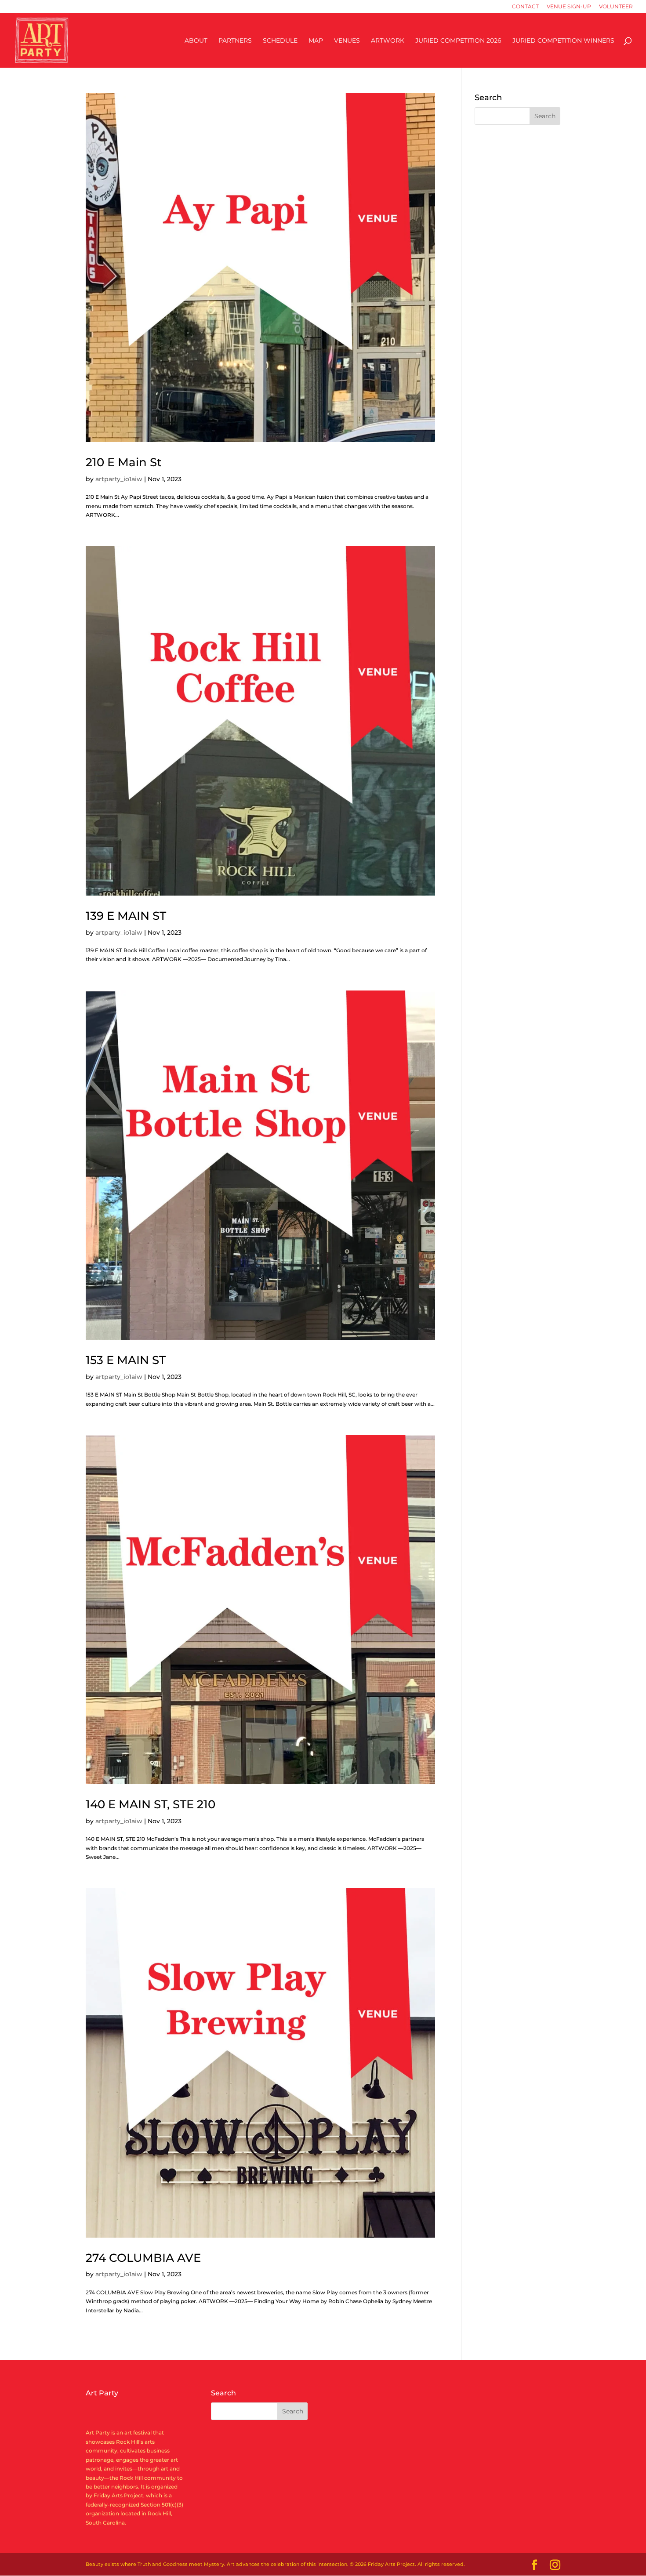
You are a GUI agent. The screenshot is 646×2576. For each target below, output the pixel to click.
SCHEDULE (280, 41)
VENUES (347, 41)
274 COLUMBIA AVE (143, 2258)
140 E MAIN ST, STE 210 (151, 1804)
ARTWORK (388, 41)
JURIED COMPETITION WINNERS (563, 41)
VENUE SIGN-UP (569, 7)
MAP (316, 41)
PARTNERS (235, 41)
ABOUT (196, 41)
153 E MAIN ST (126, 1360)
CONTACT (525, 7)
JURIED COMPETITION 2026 (458, 41)
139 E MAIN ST (126, 916)
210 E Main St (124, 462)
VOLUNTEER (616, 7)
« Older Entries (105, 2346)
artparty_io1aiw (119, 479)
